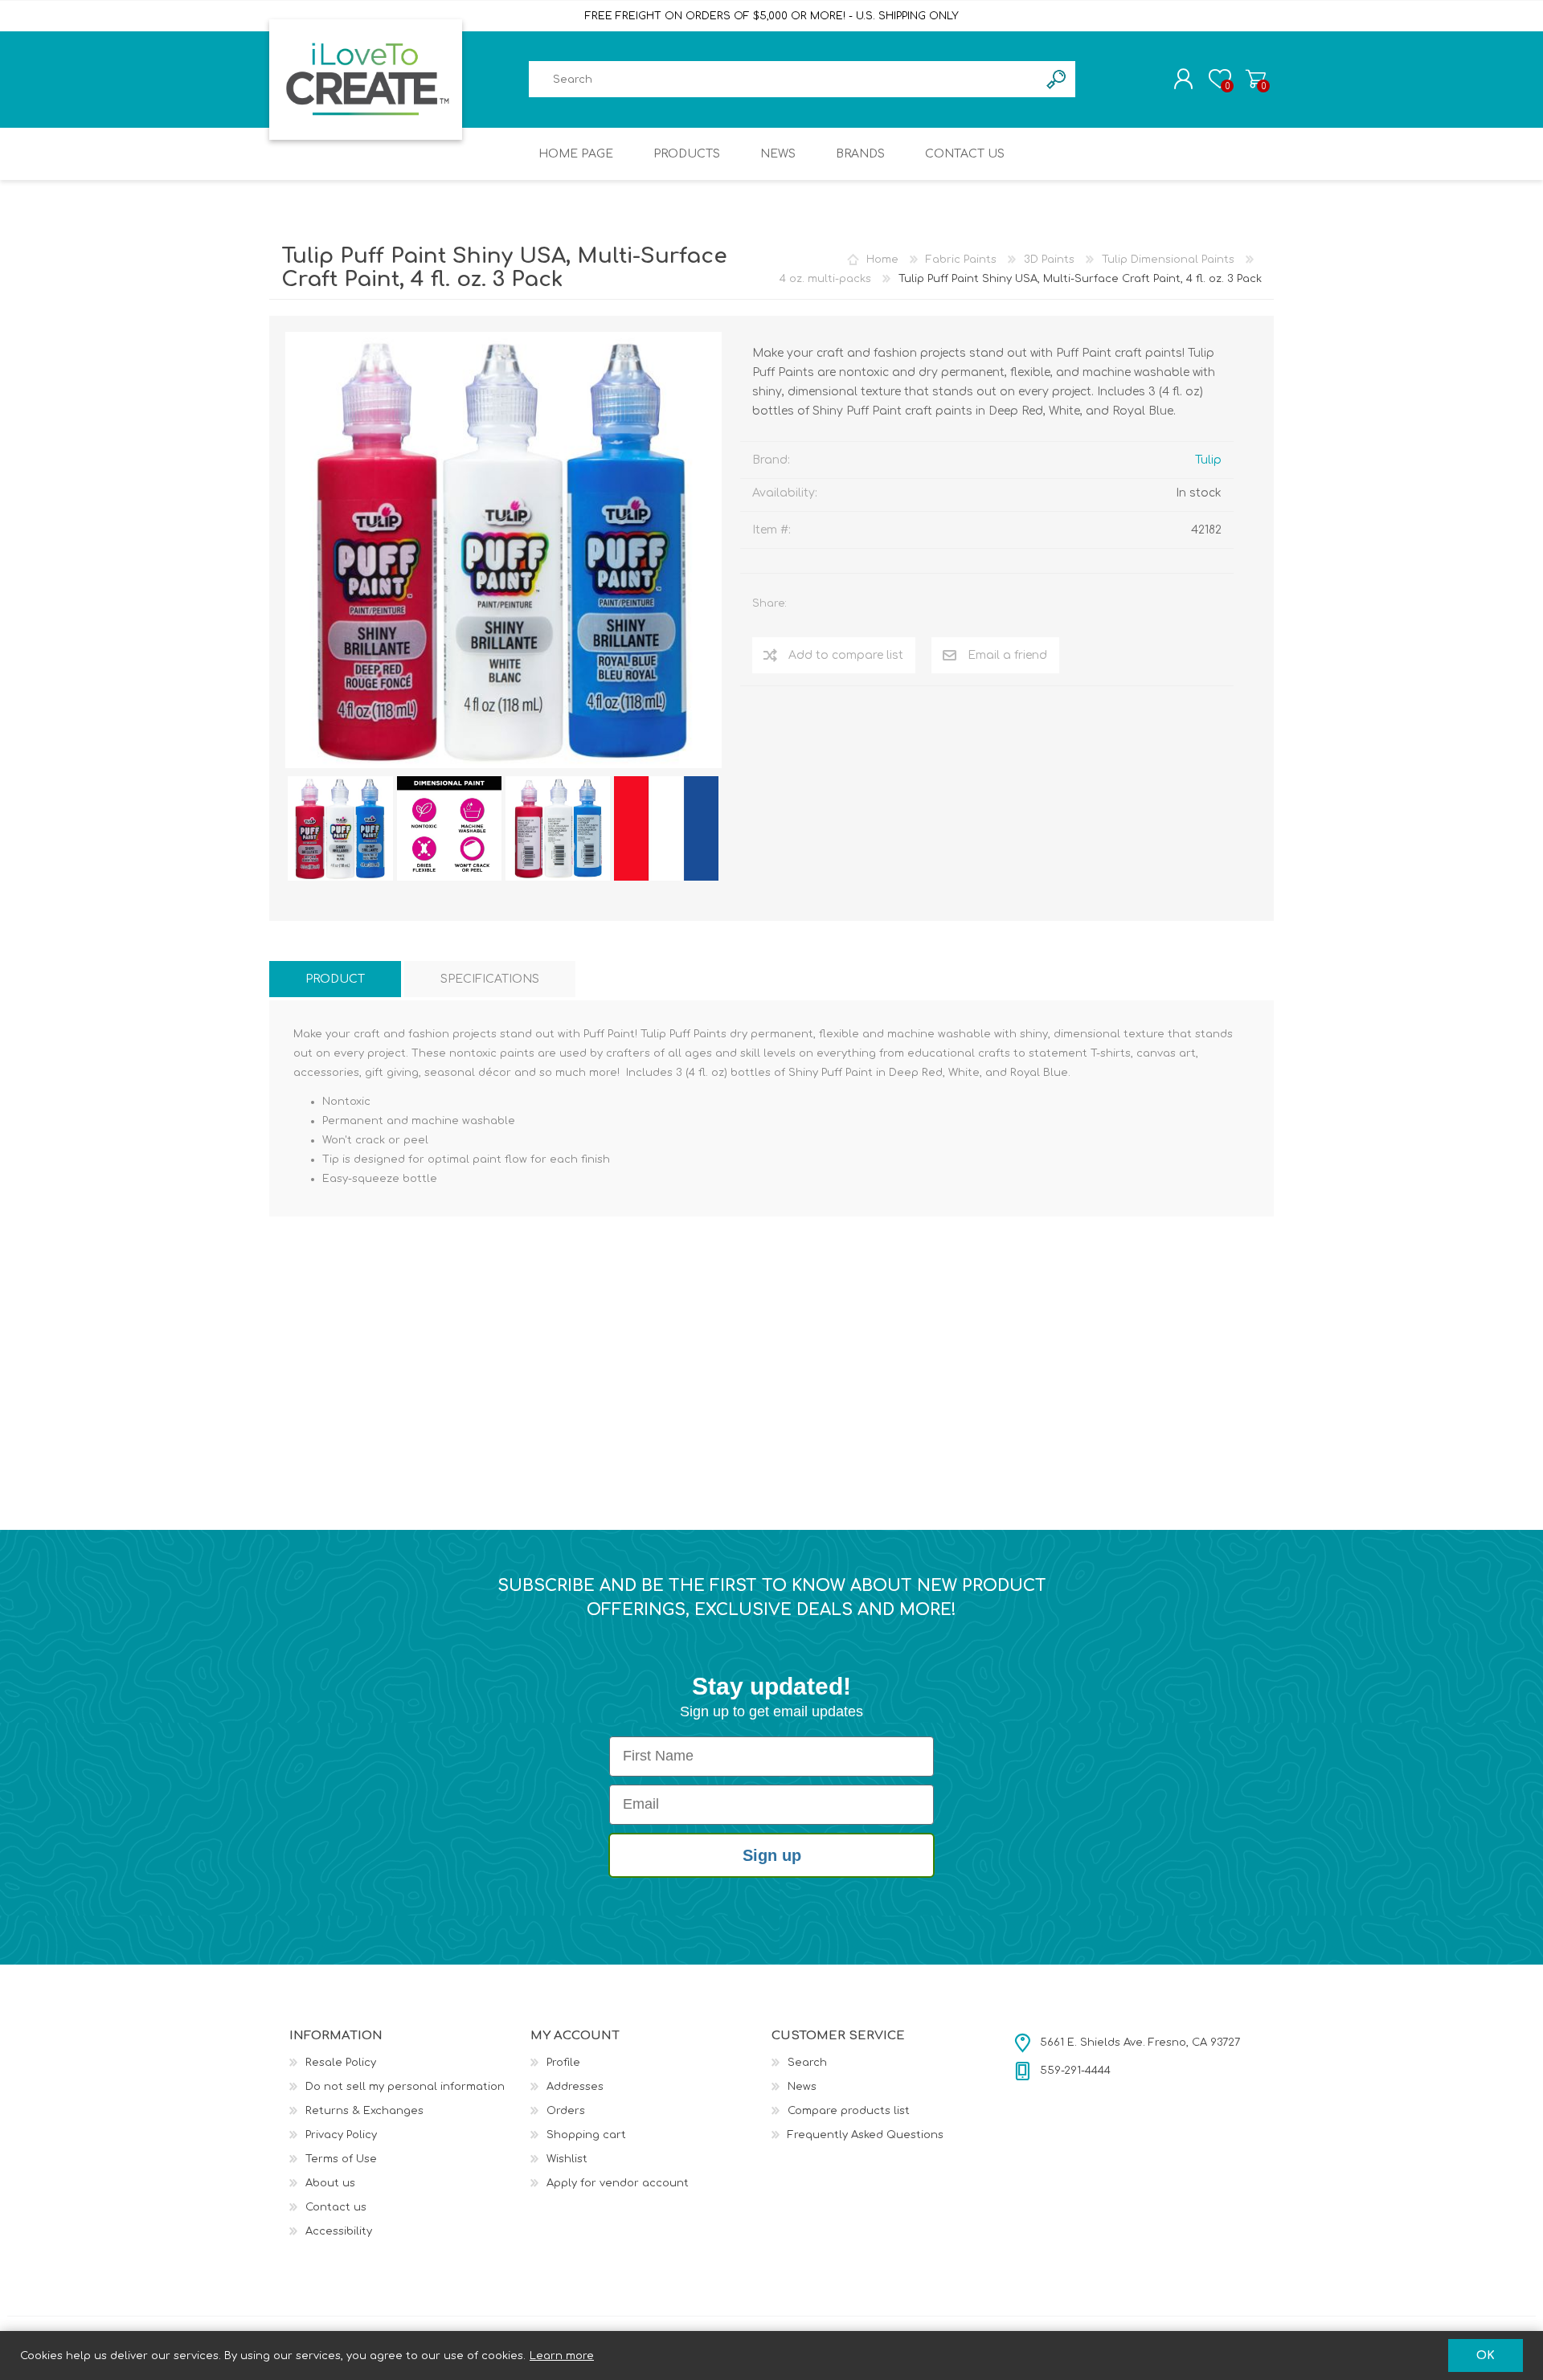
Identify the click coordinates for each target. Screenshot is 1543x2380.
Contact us (336, 2207)
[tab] (335, 979)
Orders (566, 2111)
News (802, 2087)
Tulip (1208, 460)
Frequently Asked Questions (866, 2135)
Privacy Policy (341, 2135)
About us (330, 2183)
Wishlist (567, 2159)
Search (807, 2063)
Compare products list (849, 2111)
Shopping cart (1256, 79)
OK (1486, 2355)
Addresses (575, 2087)
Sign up (772, 1855)
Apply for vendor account (618, 2183)
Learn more (562, 2356)
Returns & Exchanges (364, 2111)
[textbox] (784, 79)
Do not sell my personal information (405, 2087)
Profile (563, 2063)
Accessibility (339, 2231)
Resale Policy (341, 2063)
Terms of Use (341, 2159)
